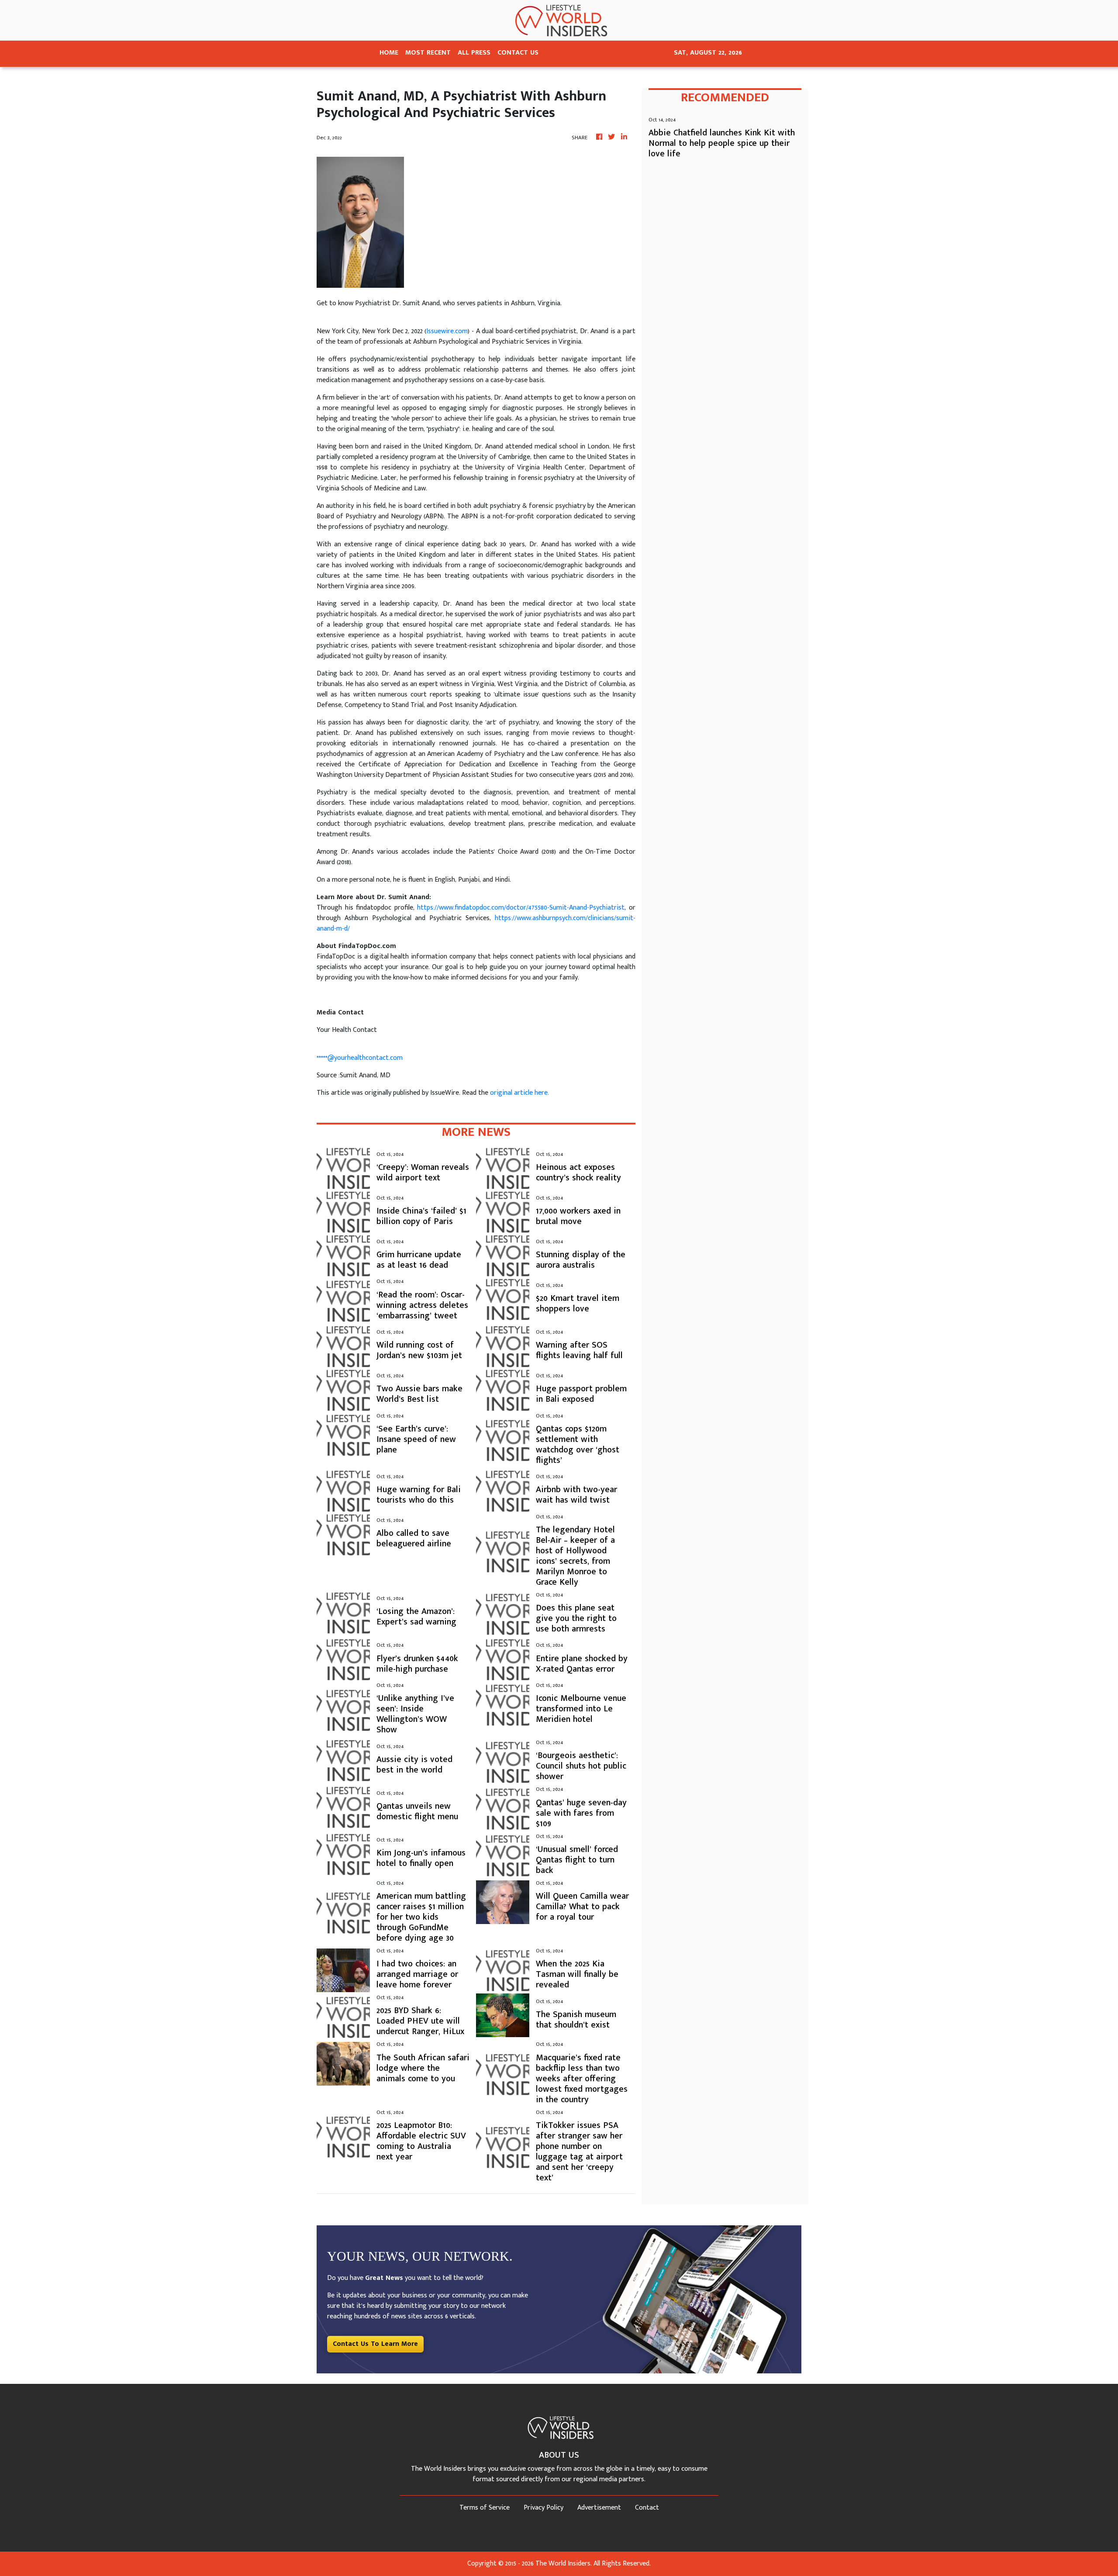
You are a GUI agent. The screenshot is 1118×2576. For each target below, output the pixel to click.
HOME (389, 53)
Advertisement (599, 2508)
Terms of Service (485, 2508)
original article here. (519, 1093)
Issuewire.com (447, 331)
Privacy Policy (543, 2508)
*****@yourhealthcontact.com (360, 1058)
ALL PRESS (474, 53)
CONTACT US (518, 53)
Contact (647, 2508)
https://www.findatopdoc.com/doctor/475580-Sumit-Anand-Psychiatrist (521, 908)
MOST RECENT (428, 53)
